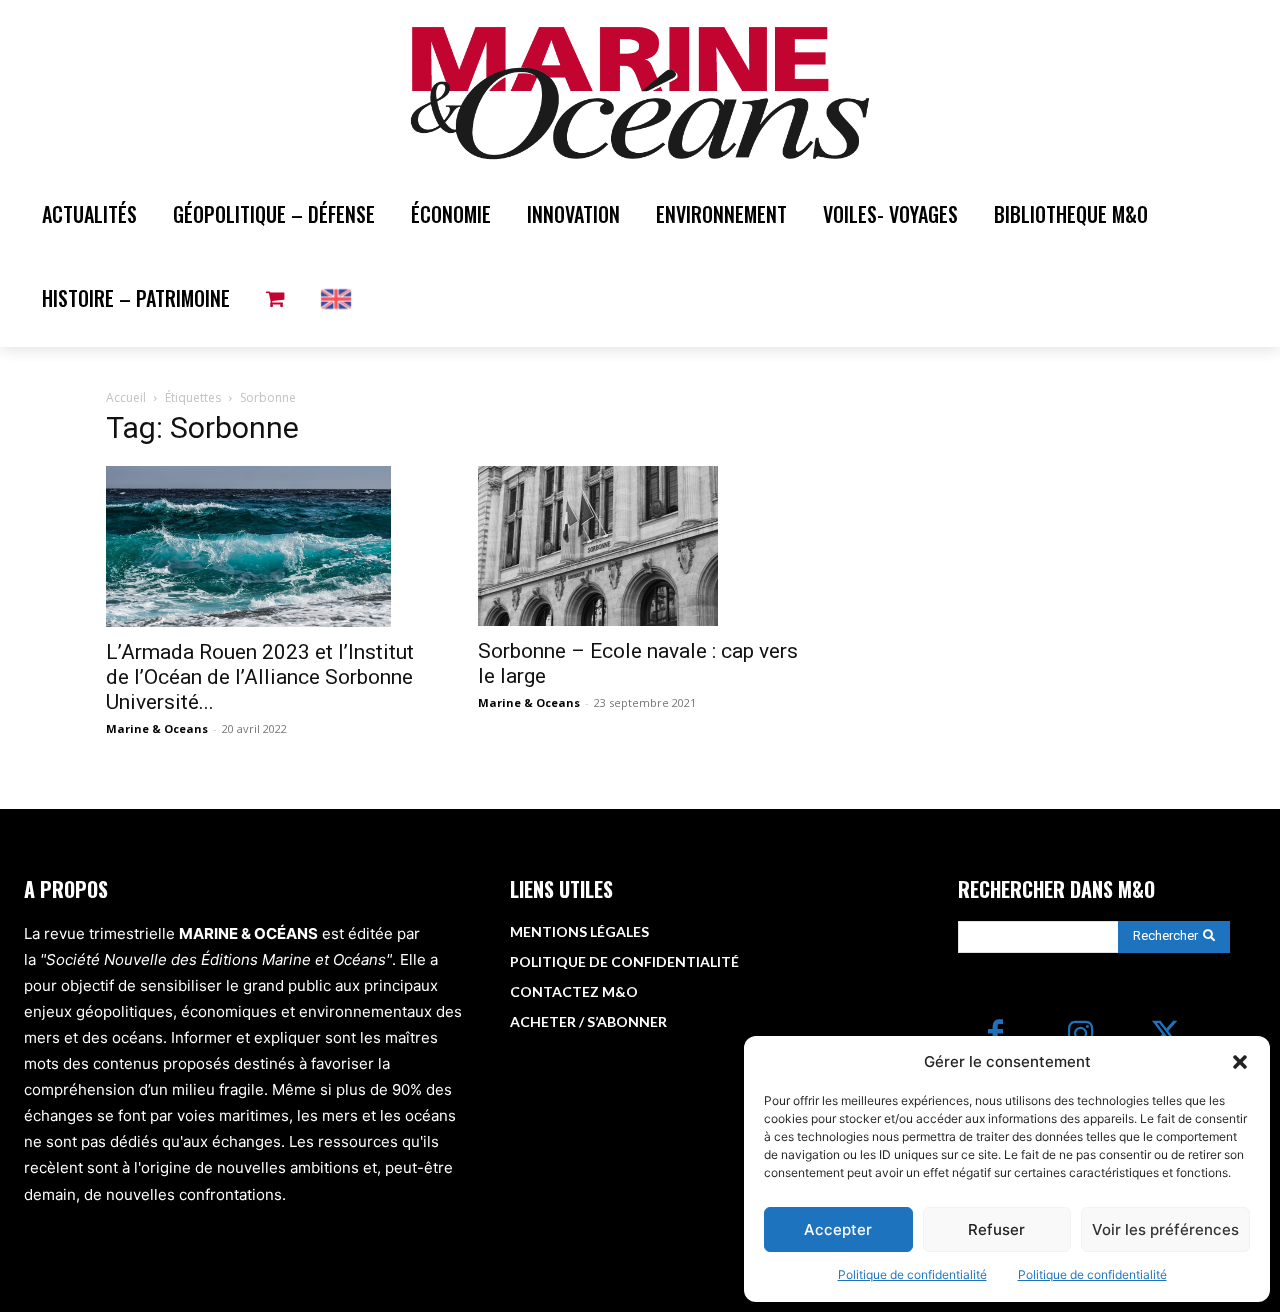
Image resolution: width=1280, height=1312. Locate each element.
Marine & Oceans (157, 728)
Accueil (126, 397)
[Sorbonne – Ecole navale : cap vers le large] (640, 546)
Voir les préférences (1165, 1229)
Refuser (996, 1229)
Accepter (838, 1229)
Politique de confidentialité (912, 1274)
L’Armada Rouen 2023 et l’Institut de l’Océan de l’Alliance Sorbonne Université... (260, 677)
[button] (1240, 1062)
